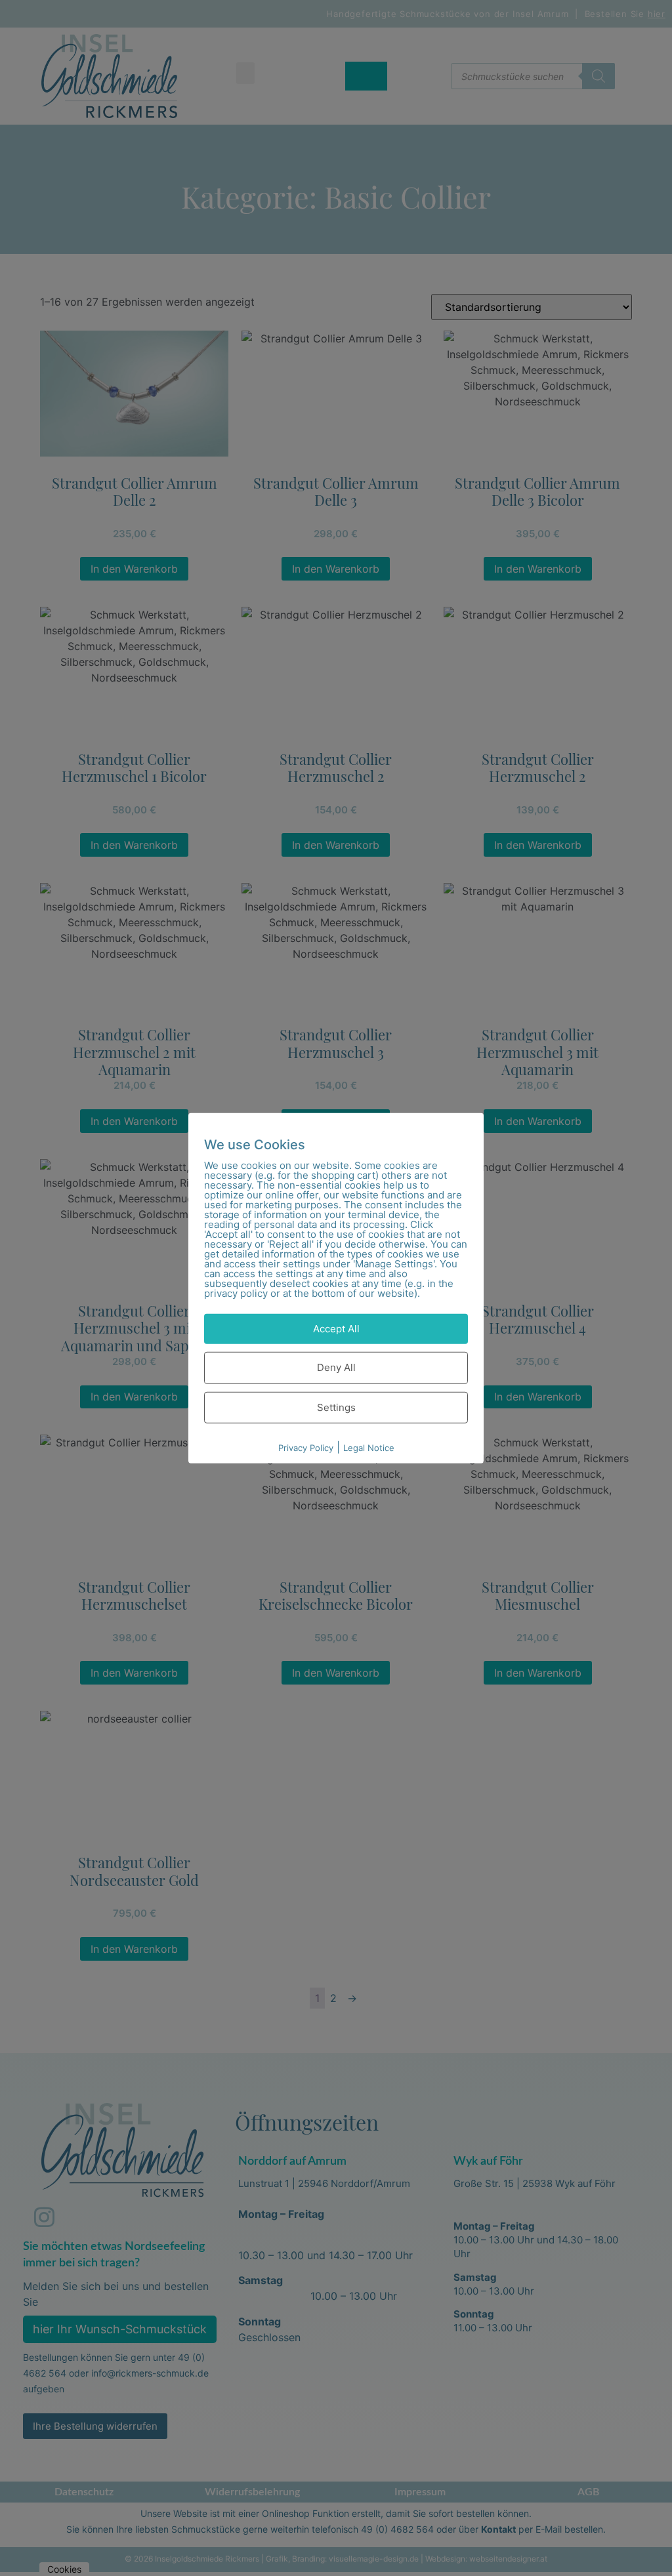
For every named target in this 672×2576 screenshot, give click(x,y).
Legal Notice (369, 1448)
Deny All (336, 1367)
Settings (336, 1407)
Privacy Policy (306, 1448)
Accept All (336, 1328)
